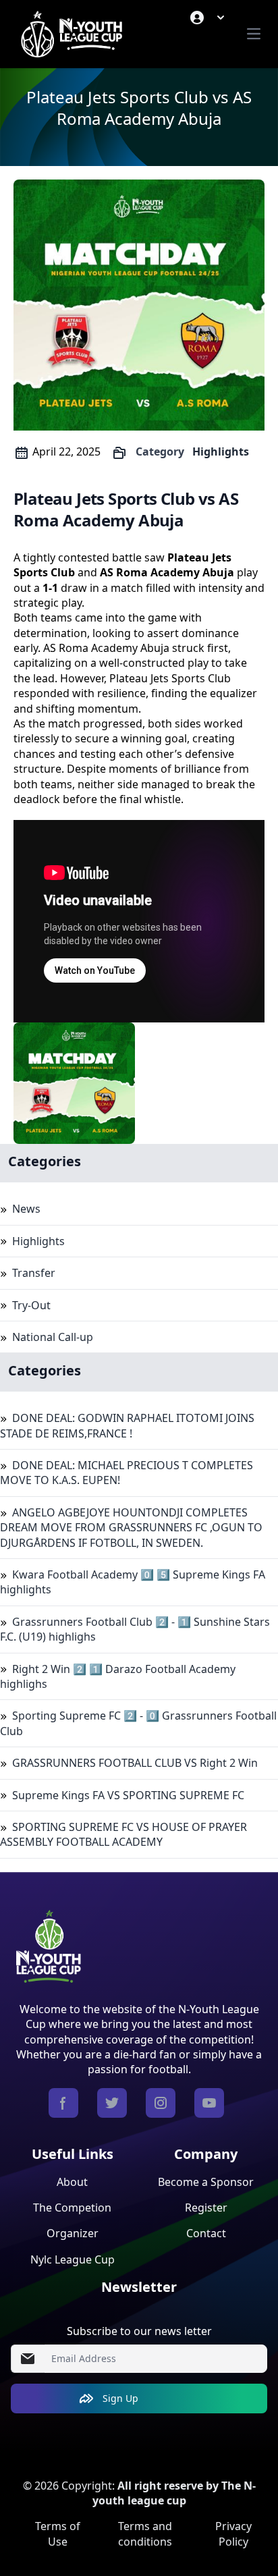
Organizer (73, 2233)
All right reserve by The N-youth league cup (174, 2493)
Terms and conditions (145, 2533)
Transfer (34, 1273)
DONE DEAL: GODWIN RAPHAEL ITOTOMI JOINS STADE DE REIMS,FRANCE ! (127, 1425)
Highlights (221, 451)
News (26, 1209)
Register (206, 2208)
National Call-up (53, 1337)
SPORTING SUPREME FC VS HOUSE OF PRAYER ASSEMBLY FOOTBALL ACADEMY (123, 1834)
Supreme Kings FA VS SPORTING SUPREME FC (128, 1795)
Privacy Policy (233, 2533)
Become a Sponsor (206, 2182)
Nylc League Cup (73, 2259)
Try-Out (31, 1305)
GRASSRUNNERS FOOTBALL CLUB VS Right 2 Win (135, 1763)
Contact (206, 2233)
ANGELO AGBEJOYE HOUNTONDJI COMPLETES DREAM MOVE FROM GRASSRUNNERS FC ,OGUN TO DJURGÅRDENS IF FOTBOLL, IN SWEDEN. (131, 1528)
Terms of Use (58, 2533)
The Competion (72, 2208)
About (72, 2182)
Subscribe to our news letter (139, 2331)
